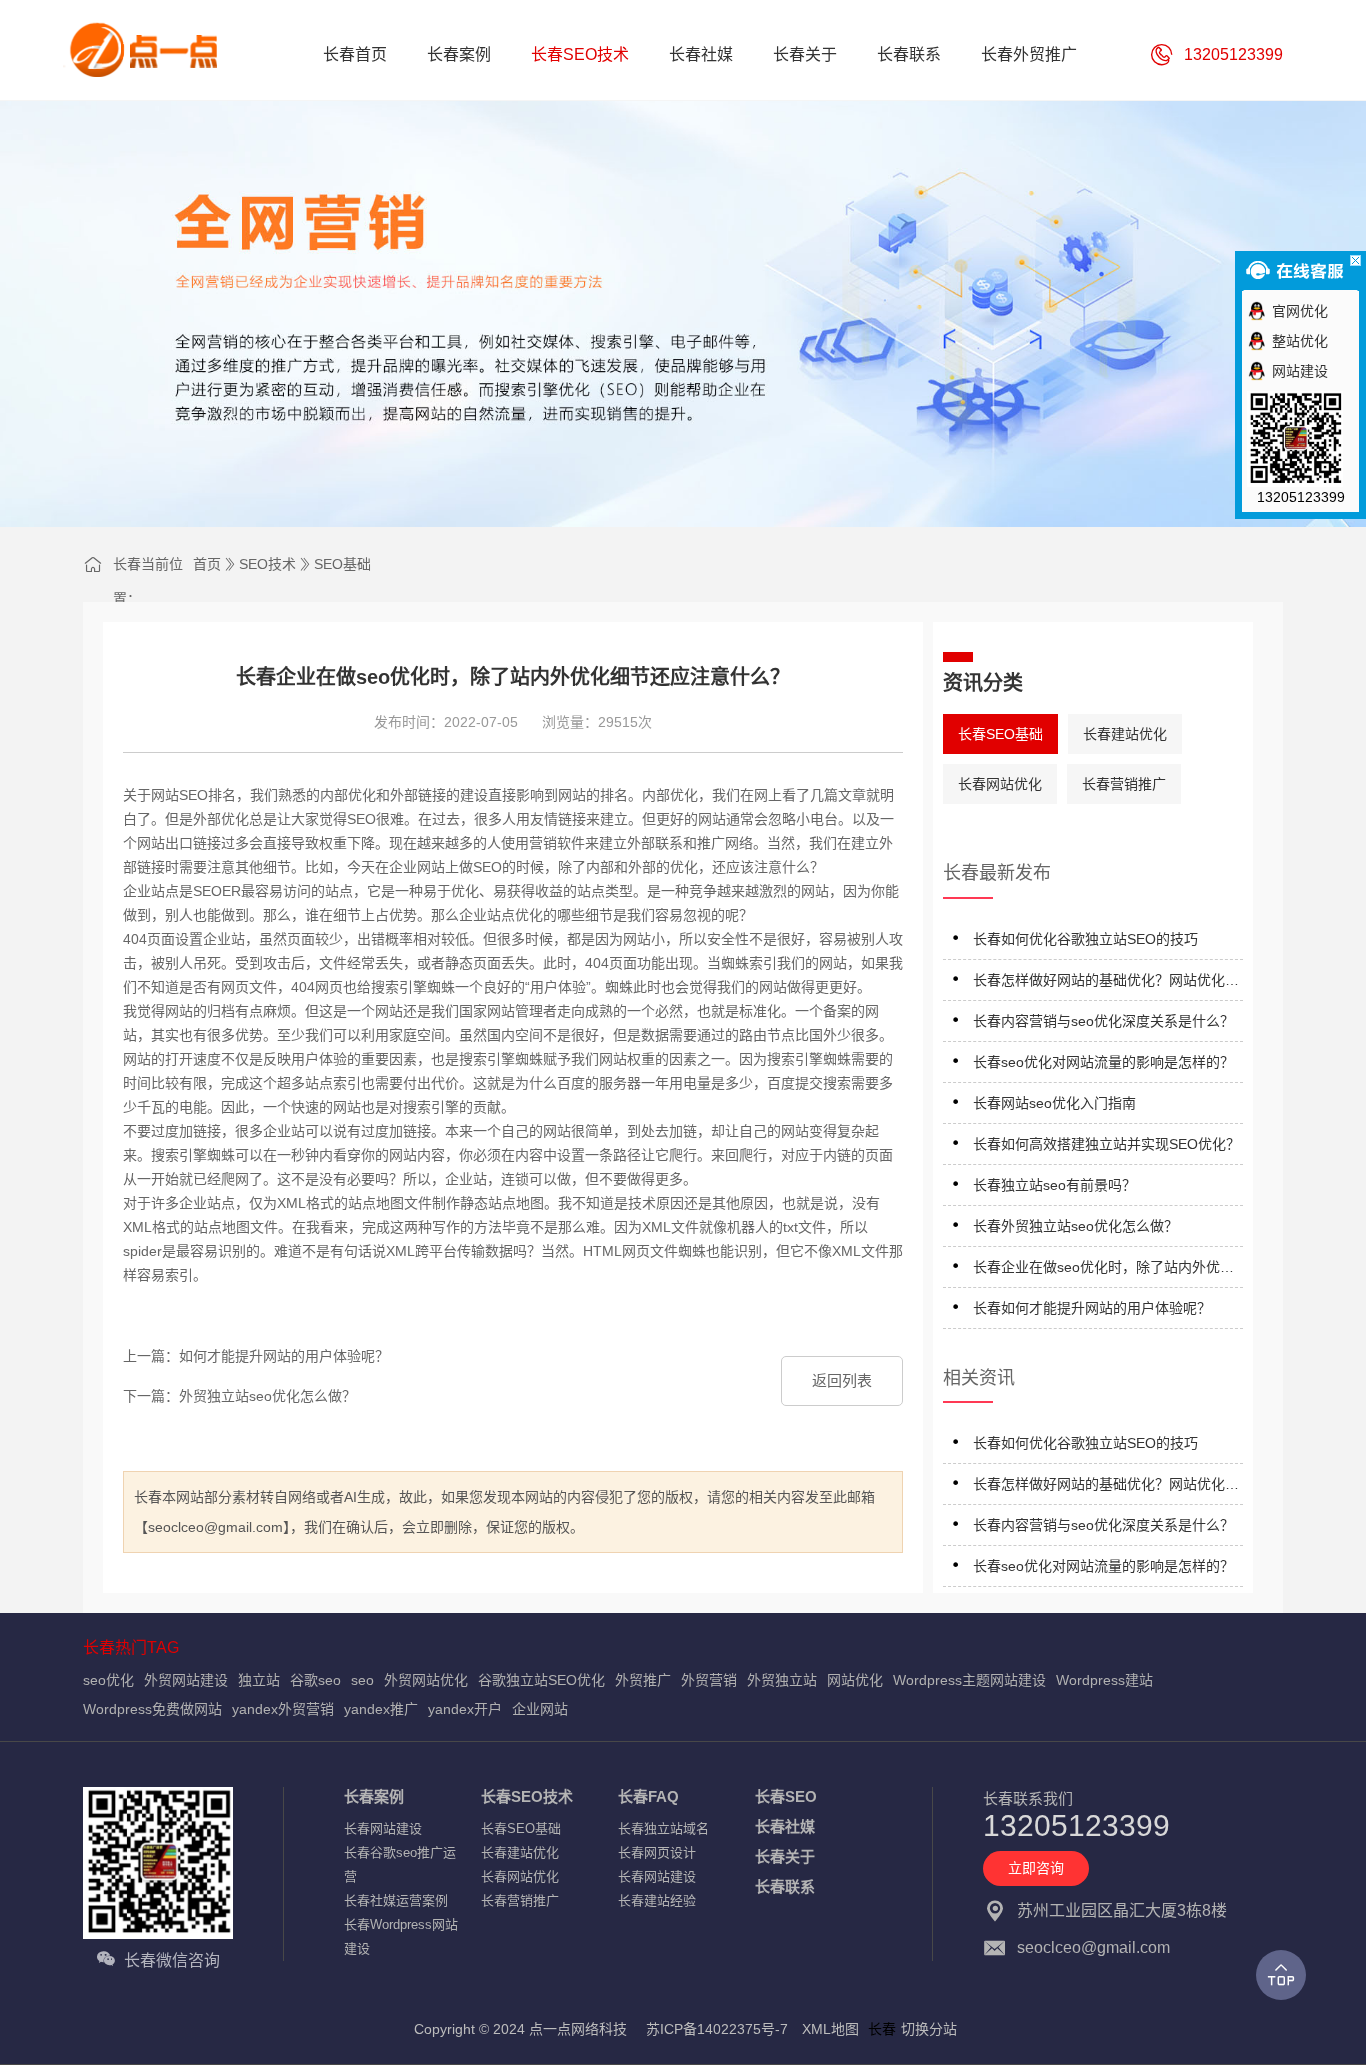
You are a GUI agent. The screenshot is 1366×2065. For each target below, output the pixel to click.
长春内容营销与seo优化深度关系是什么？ (1103, 1021)
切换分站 (929, 2029)
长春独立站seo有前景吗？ (1054, 1185)
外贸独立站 (782, 1680)
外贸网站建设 (186, 1680)
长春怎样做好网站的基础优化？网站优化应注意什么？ (1106, 983)
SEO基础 (342, 564)
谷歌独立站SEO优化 (541, 1680)
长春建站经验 (657, 1900)
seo (362, 1680)
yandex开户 (465, 1709)
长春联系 (785, 1886)
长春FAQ (648, 1796)
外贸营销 (709, 1680)
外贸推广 (643, 1680)
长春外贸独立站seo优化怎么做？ (1075, 1226)
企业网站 (540, 1709)
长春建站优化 (1125, 734)
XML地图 (830, 2029)
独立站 (259, 1680)
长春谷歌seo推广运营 (400, 1864)
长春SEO (786, 1796)
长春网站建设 (383, 1828)
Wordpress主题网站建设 (969, 1680)
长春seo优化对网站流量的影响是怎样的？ (1103, 1062)
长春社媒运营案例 (396, 1900)
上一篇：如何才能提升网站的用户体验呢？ (256, 1356)
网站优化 (855, 1680)
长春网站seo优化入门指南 (1054, 1103)
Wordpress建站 (1104, 1680)
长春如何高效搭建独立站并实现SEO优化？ (1106, 1144)
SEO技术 (267, 564)
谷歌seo (315, 1680)
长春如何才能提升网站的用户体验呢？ (1092, 1308)
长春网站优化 (1000, 784)
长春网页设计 (657, 1852)
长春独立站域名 (663, 1828)
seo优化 (108, 1680)
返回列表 (842, 1380)
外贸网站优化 (426, 1680)
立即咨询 (1036, 1868)
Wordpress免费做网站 (152, 1709)
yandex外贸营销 (283, 1709)
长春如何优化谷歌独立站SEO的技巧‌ (1085, 939)
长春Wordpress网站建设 (401, 1936)
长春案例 (374, 1796)
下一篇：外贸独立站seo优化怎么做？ (239, 1396)
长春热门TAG (131, 1647)
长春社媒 (785, 1826)
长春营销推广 (1124, 784)
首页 (207, 564)
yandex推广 (381, 1709)
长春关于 (785, 1856)
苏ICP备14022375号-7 (717, 2029)
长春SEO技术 (527, 1796)
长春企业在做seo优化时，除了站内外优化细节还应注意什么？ (1103, 1270)
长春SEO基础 (1000, 734)
